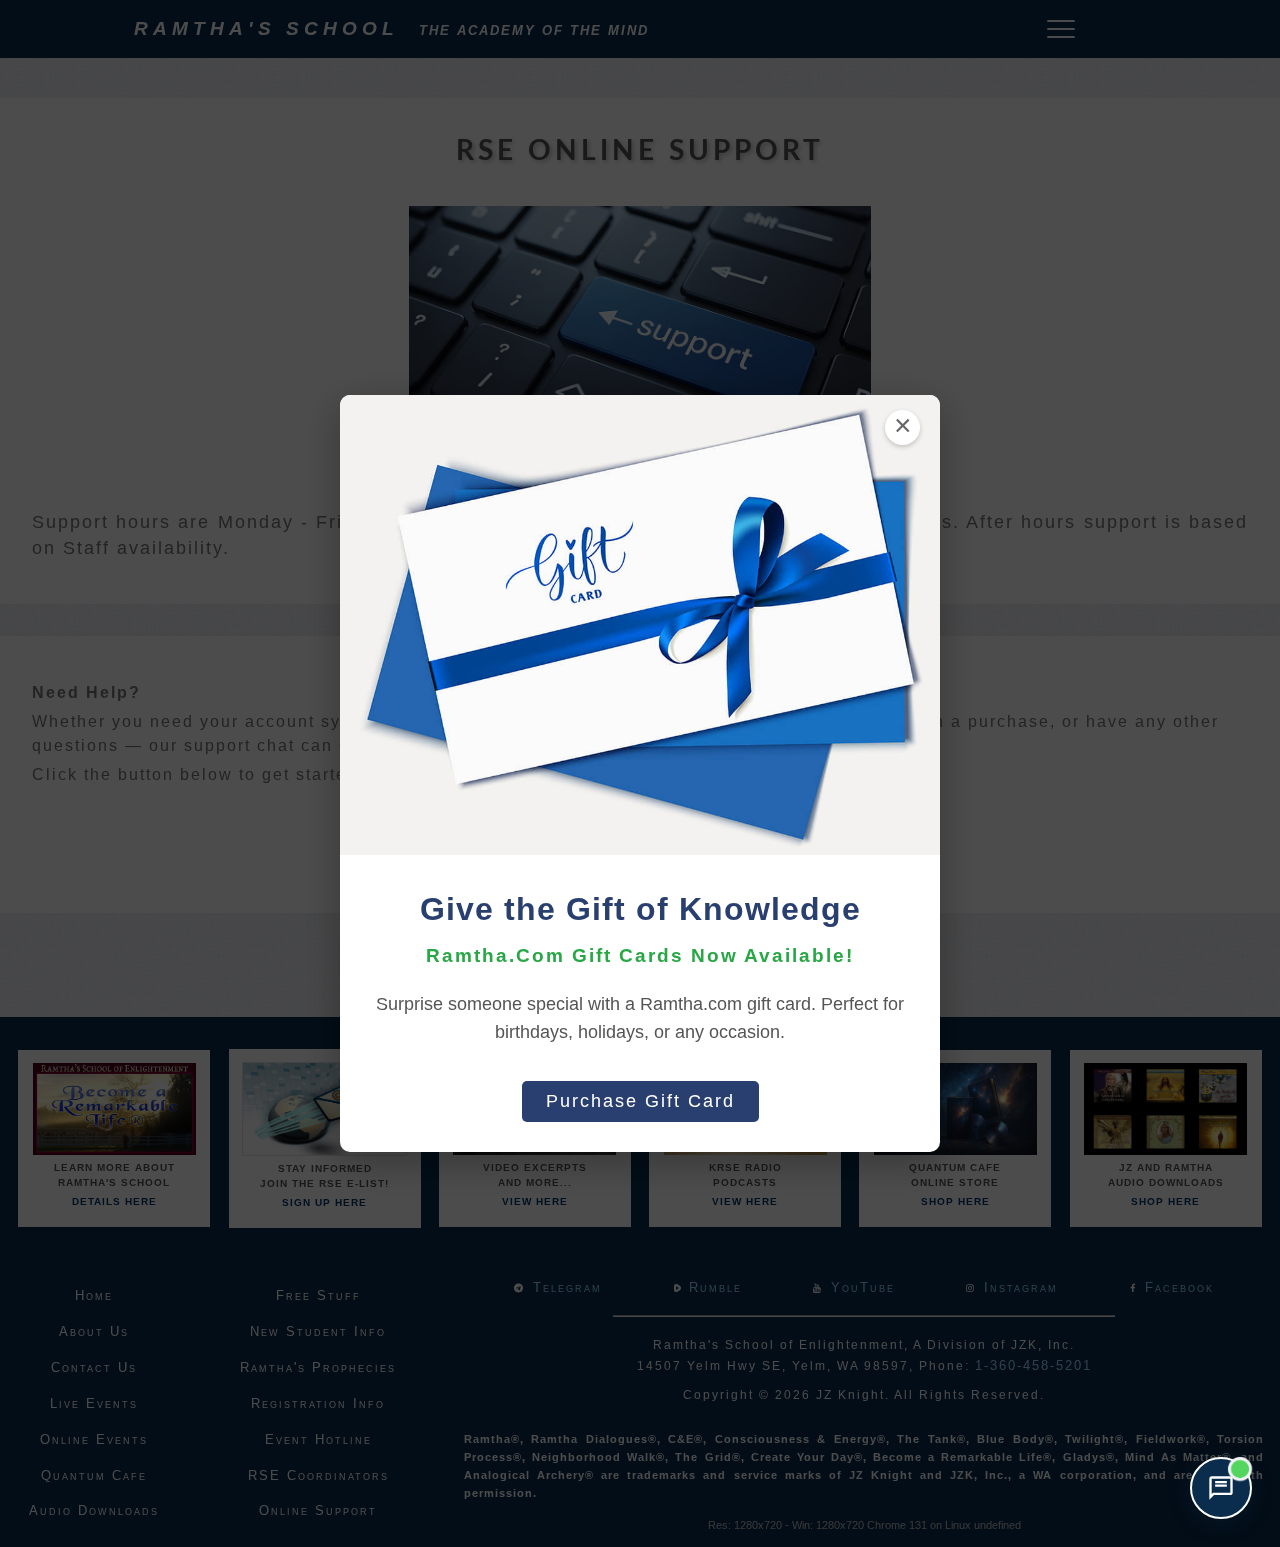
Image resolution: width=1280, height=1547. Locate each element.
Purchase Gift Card (640, 1101)
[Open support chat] (1221, 1488)
